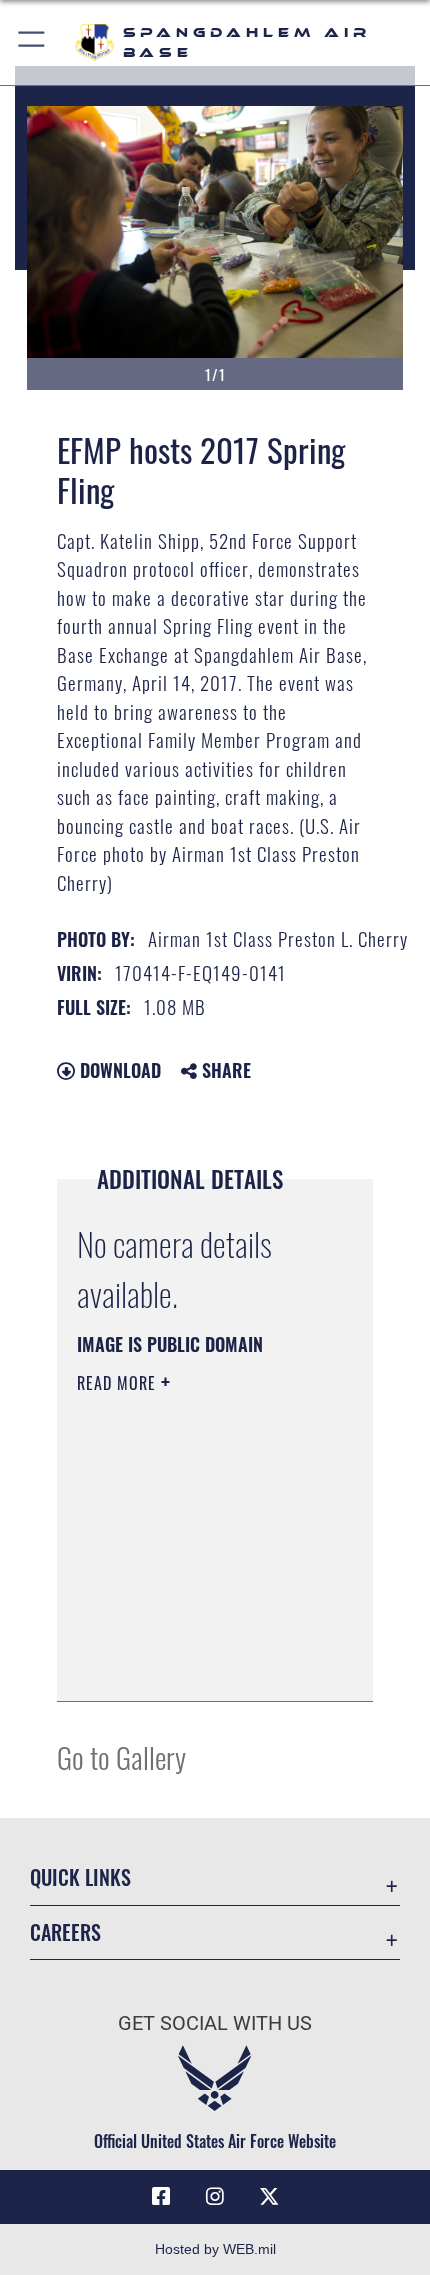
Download (118, 1070)
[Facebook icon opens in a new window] (161, 2197)
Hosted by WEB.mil (215, 2249)
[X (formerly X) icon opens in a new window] (269, 2197)
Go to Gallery (121, 1756)
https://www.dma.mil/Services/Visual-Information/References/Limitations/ (198, 1664)
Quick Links (80, 1877)
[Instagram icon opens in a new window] (215, 2197)
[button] (32, 42)
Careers (65, 1932)
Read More (119, 1383)
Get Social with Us (215, 2023)
